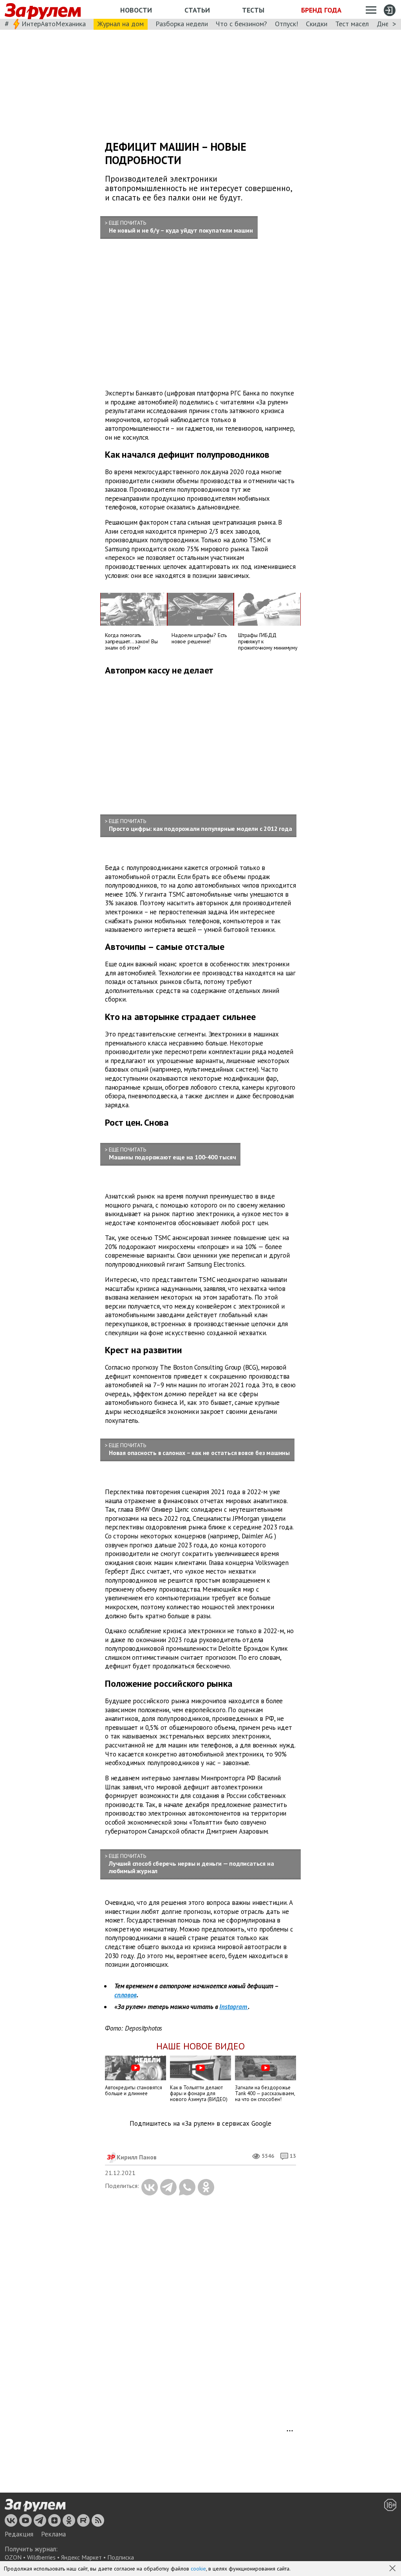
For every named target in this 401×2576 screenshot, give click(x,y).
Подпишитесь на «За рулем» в (200, 2124)
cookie (198, 2569)
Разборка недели (182, 24)
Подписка (121, 2557)
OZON (13, 2557)
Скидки (317, 24)
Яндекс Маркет (81, 2557)
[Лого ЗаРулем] (43, 10)
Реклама (53, 2534)
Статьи (197, 10)
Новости (136, 10)
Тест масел (352, 24)
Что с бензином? (241, 24)
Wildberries (41, 2557)
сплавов (126, 1995)
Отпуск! (286, 24)
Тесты (253, 10)
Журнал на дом (121, 24)
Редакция (19, 2534)
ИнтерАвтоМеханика (54, 24)
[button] (393, 2569)
